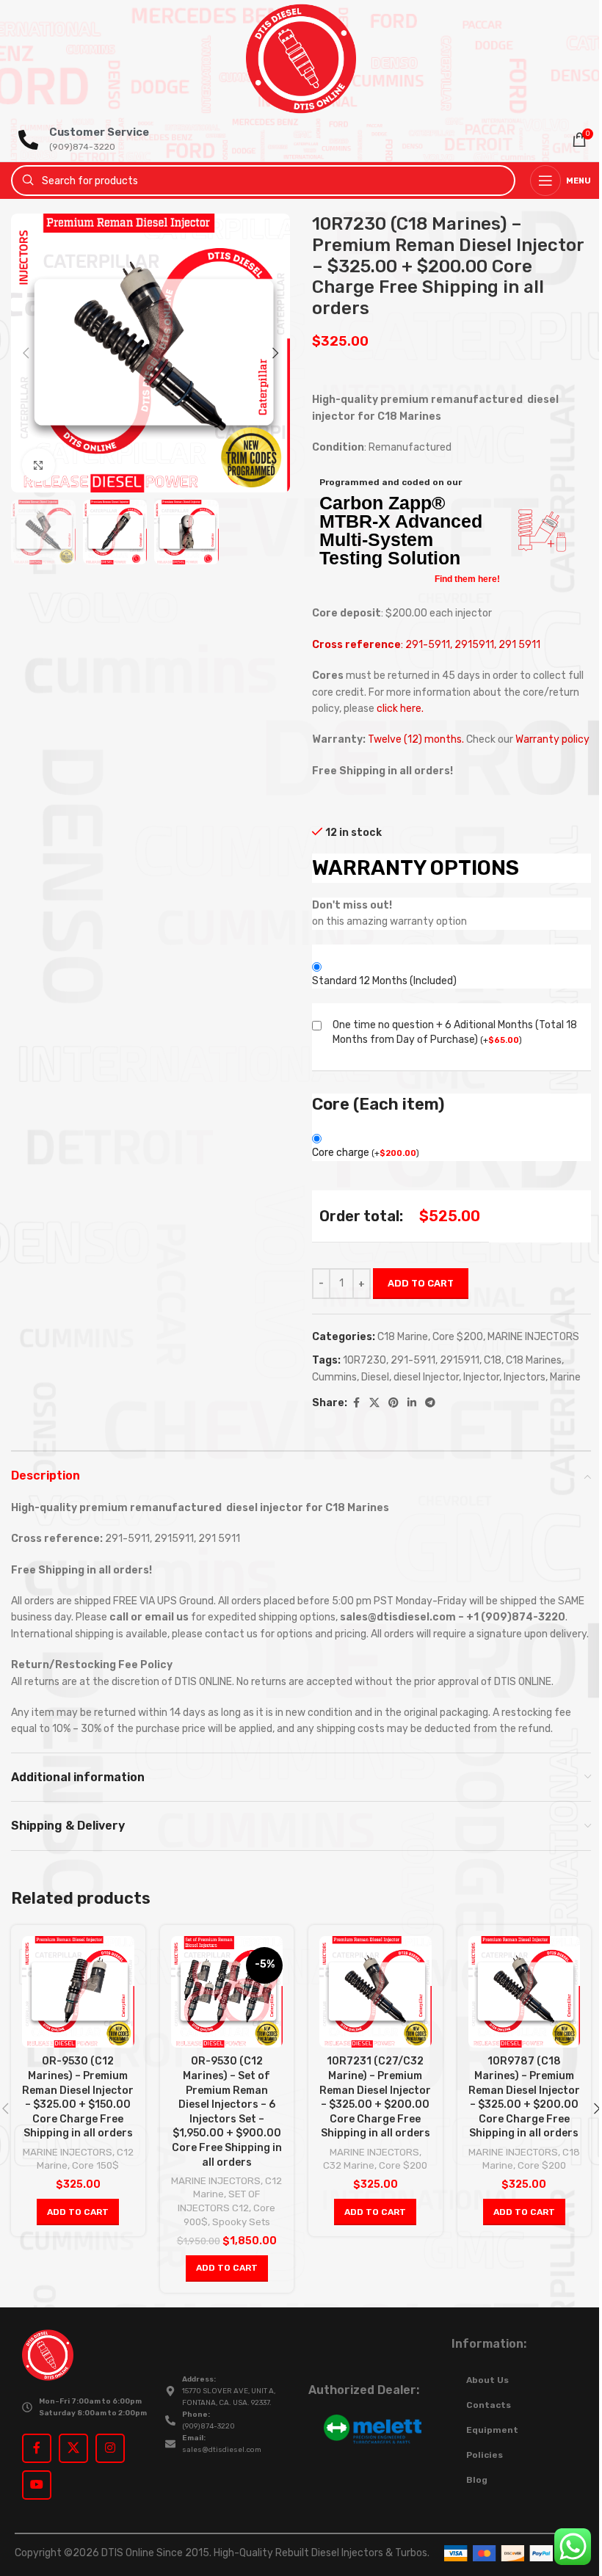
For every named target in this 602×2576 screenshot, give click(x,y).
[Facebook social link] (356, 1403)
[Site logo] (301, 58)
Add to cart (421, 1283)
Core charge (366, 1153)
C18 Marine (403, 1337)
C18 (493, 1360)
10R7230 (365, 1360)
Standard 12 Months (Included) (384, 981)
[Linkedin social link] (412, 1403)
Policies (485, 2455)
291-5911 (413, 1360)
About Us (487, 2380)
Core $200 (458, 1337)
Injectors (525, 1377)
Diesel (375, 1377)
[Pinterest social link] (394, 1403)
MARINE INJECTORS (533, 1337)
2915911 (460, 1360)
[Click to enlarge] (39, 465)
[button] (26, 353)
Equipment (492, 2430)
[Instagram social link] (110, 2448)
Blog (477, 2480)
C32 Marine (349, 2165)
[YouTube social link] (37, 2485)
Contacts (489, 2405)
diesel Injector (426, 1377)
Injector (481, 1377)
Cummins (334, 1377)
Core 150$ (95, 2165)
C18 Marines (534, 1360)
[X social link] (374, 1403)
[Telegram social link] (430, 1403)
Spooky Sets (241, 2222)
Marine (565, 1377)
